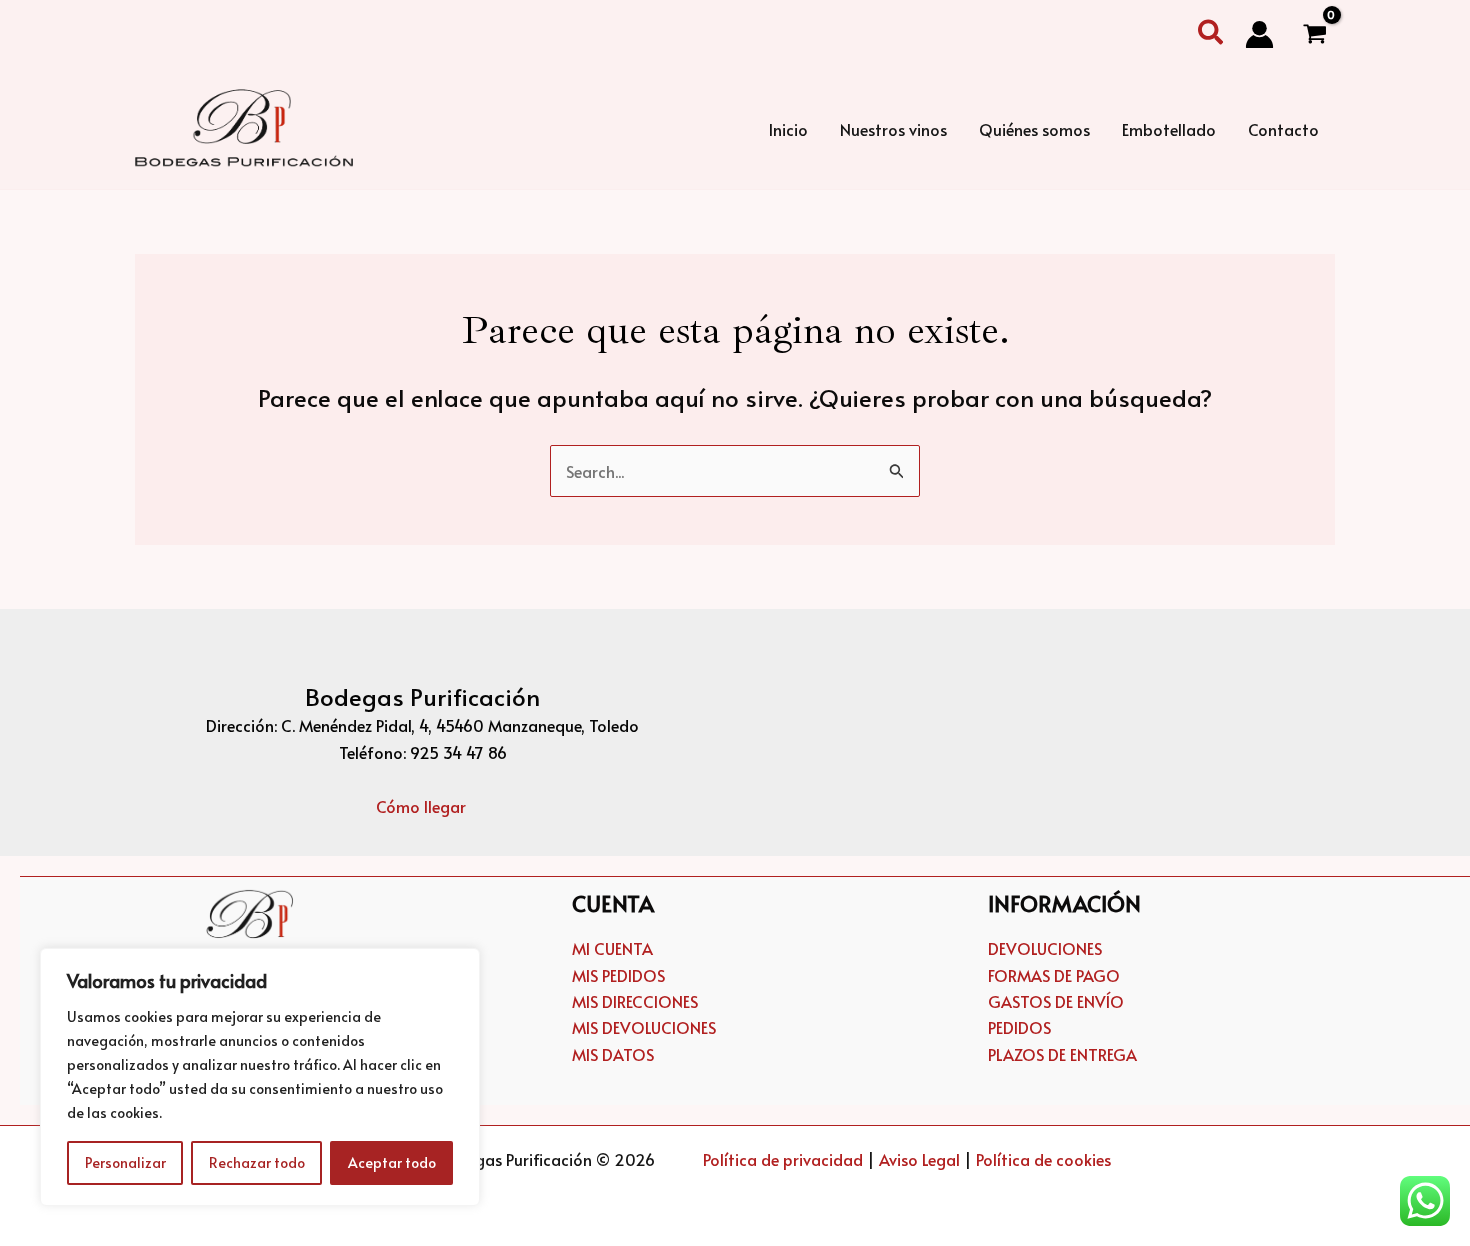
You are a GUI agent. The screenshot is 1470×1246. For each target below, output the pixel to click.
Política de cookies (1043, 1159)
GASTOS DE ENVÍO (1056, 1001)
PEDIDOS (1019, 1027)
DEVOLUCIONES (1045, 948)
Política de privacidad (783, 1159)
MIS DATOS (613, 1054)
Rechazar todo (257, 1162)
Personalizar (125, 1162)
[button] (1211, 34)
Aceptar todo (392, 1162)
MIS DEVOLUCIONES (644, 1027)
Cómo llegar (423, 806)
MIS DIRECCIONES (635, 1001)
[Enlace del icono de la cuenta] (1259, 34)
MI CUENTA (612, 948)
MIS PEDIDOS (618, 975)
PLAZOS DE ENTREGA (1062, 1054)
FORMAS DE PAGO (1054, 975)
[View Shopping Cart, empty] (1314, 35)
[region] (260, 1077)
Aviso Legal (919, 1159)
